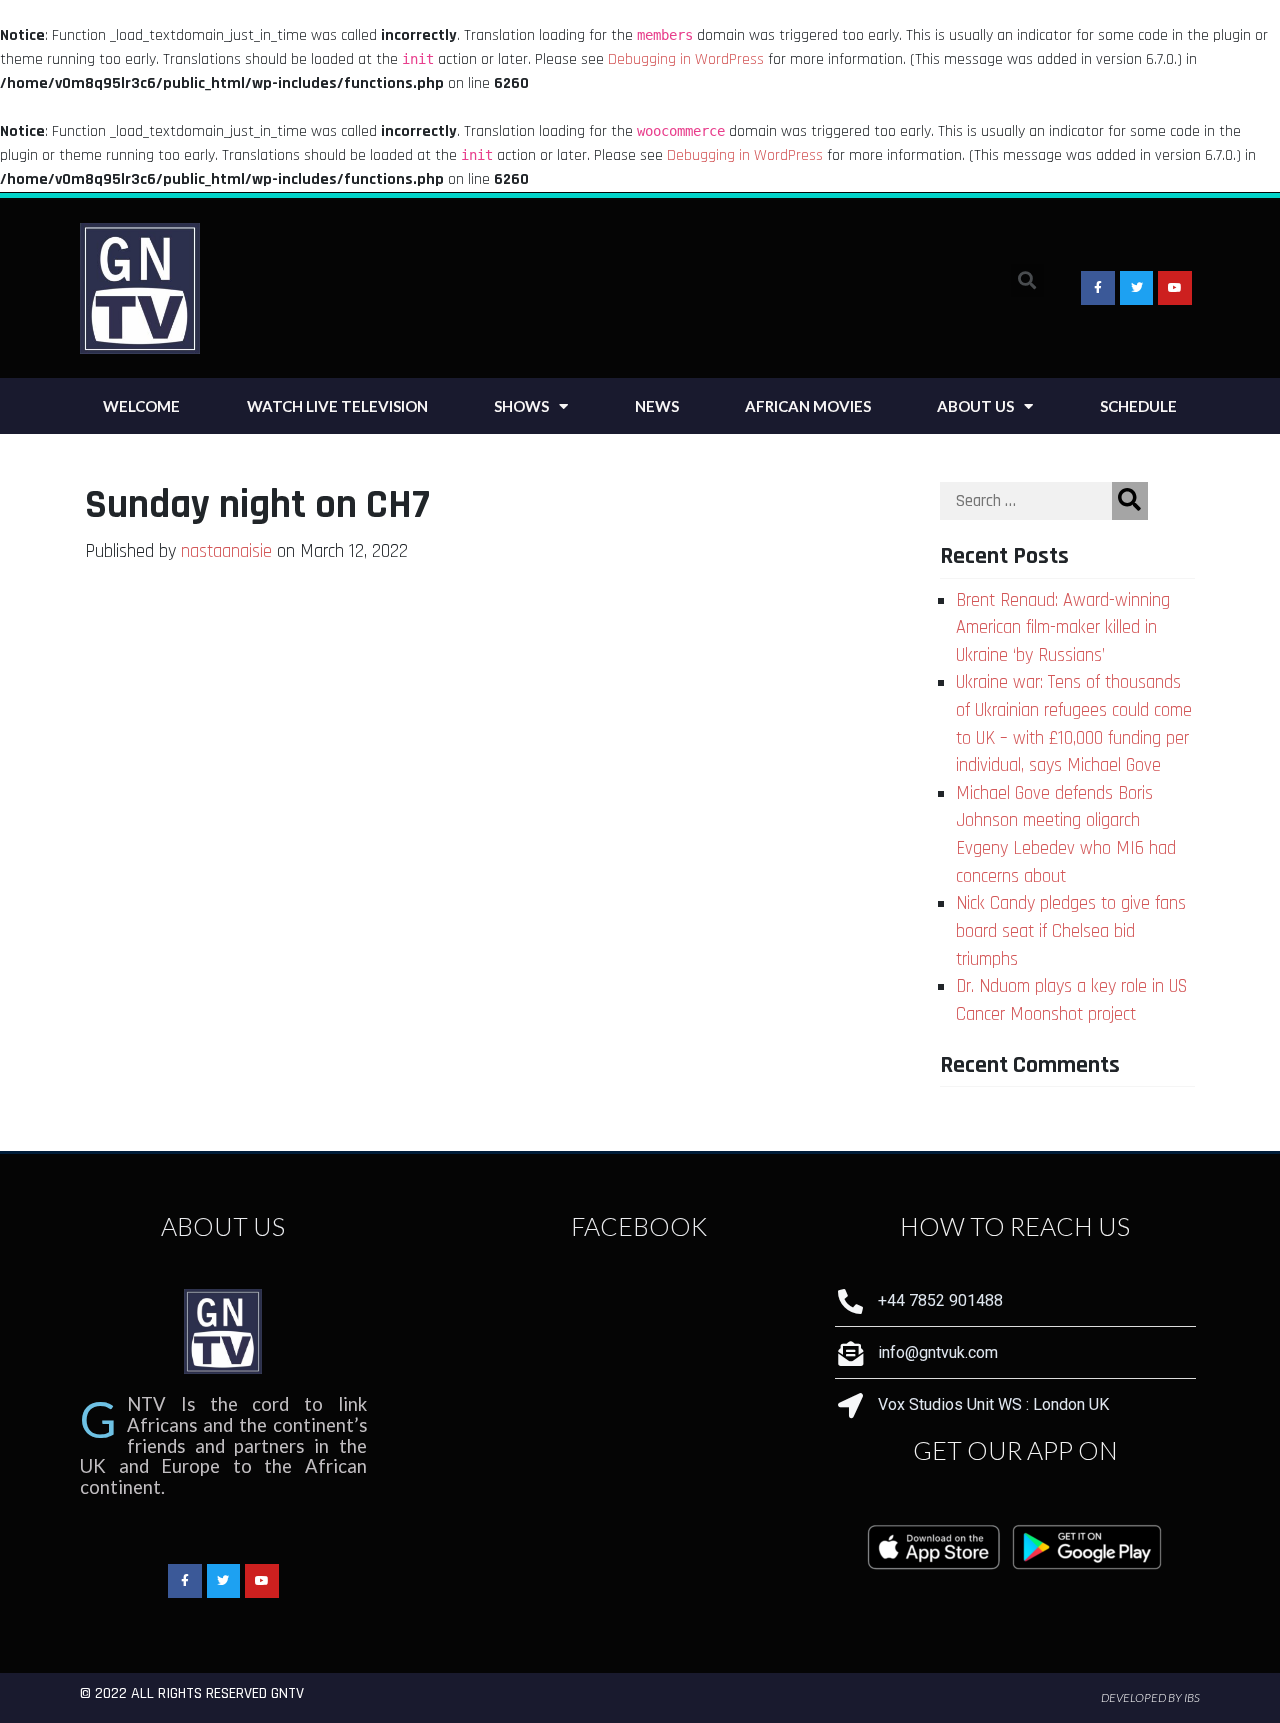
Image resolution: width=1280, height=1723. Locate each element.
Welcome (141, 406)
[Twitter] (224, 1581)
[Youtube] (1175, 288)
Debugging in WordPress (686, 59)
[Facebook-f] (1098, 288)
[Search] (1130, 501)
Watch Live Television (337, 406)
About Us (975, 406)
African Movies (808, 406)
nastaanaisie (226, 551)
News (657, 406)
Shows (521, 406)
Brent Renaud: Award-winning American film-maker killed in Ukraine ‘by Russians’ (1063, 628)
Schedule (1138, 406)
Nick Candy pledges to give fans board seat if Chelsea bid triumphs (1071, 931)
